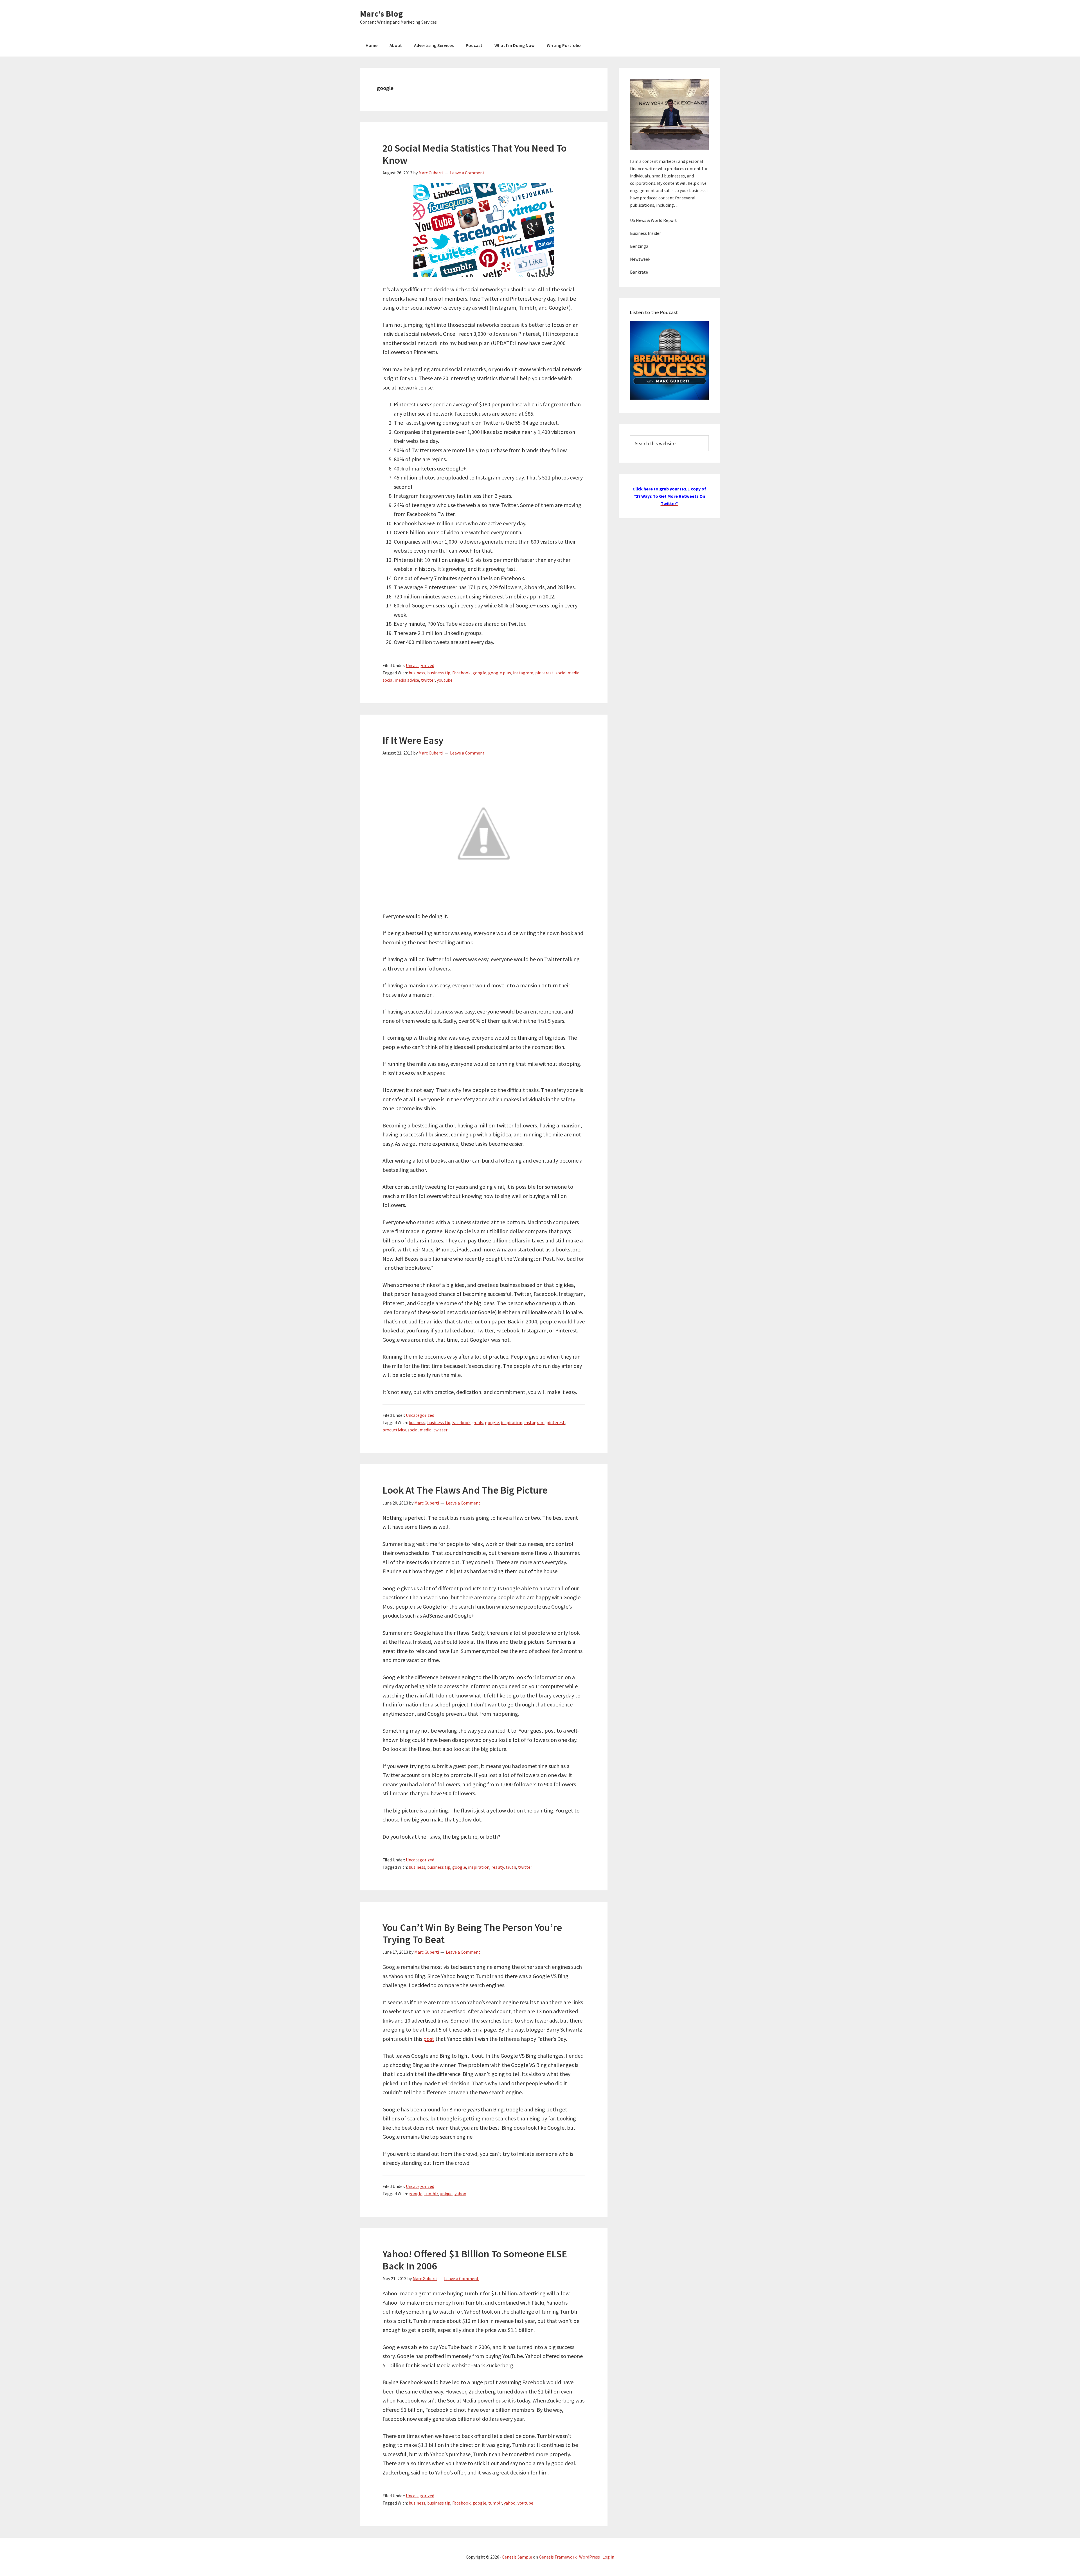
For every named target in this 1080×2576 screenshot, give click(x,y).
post (429, 2039)
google (479, 673)
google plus (500, 673)
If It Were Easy (413, 740)
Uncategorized (420, 665)
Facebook (461, 673)
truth (511, 1867)
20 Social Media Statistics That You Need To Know (474, 154)
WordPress (589, 2557)
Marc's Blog (381, 13)
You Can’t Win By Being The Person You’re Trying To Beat (472, 1933)
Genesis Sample (517, 2557)
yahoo (460, 2194)
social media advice (401, 680)
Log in (608, 2557)
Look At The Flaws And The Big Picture (465, 1490)
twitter (428, 680)
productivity (394, 1430)
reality (498, 1867)
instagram (523, 673)
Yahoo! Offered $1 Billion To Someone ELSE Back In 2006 (475, 2260)
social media (567, 673)
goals (478, 1422)
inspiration (512, 1422)
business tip (439, 673)
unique (446, 2194)
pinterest (544, 673)
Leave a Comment (467, 173)
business (417, 673)
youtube (445, 680)
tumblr (431, 2194)
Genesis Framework (558, 2557)
